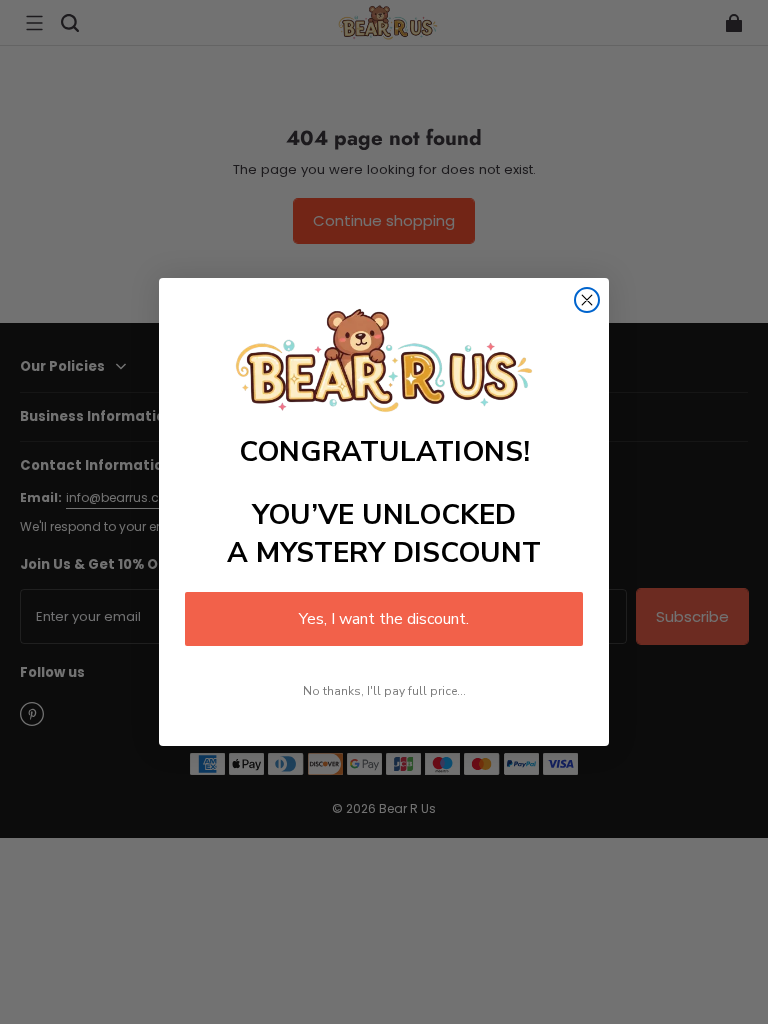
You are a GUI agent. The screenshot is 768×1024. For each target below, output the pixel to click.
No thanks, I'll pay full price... (384, 691)
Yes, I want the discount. (384, 619)
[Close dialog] (587, 300)
